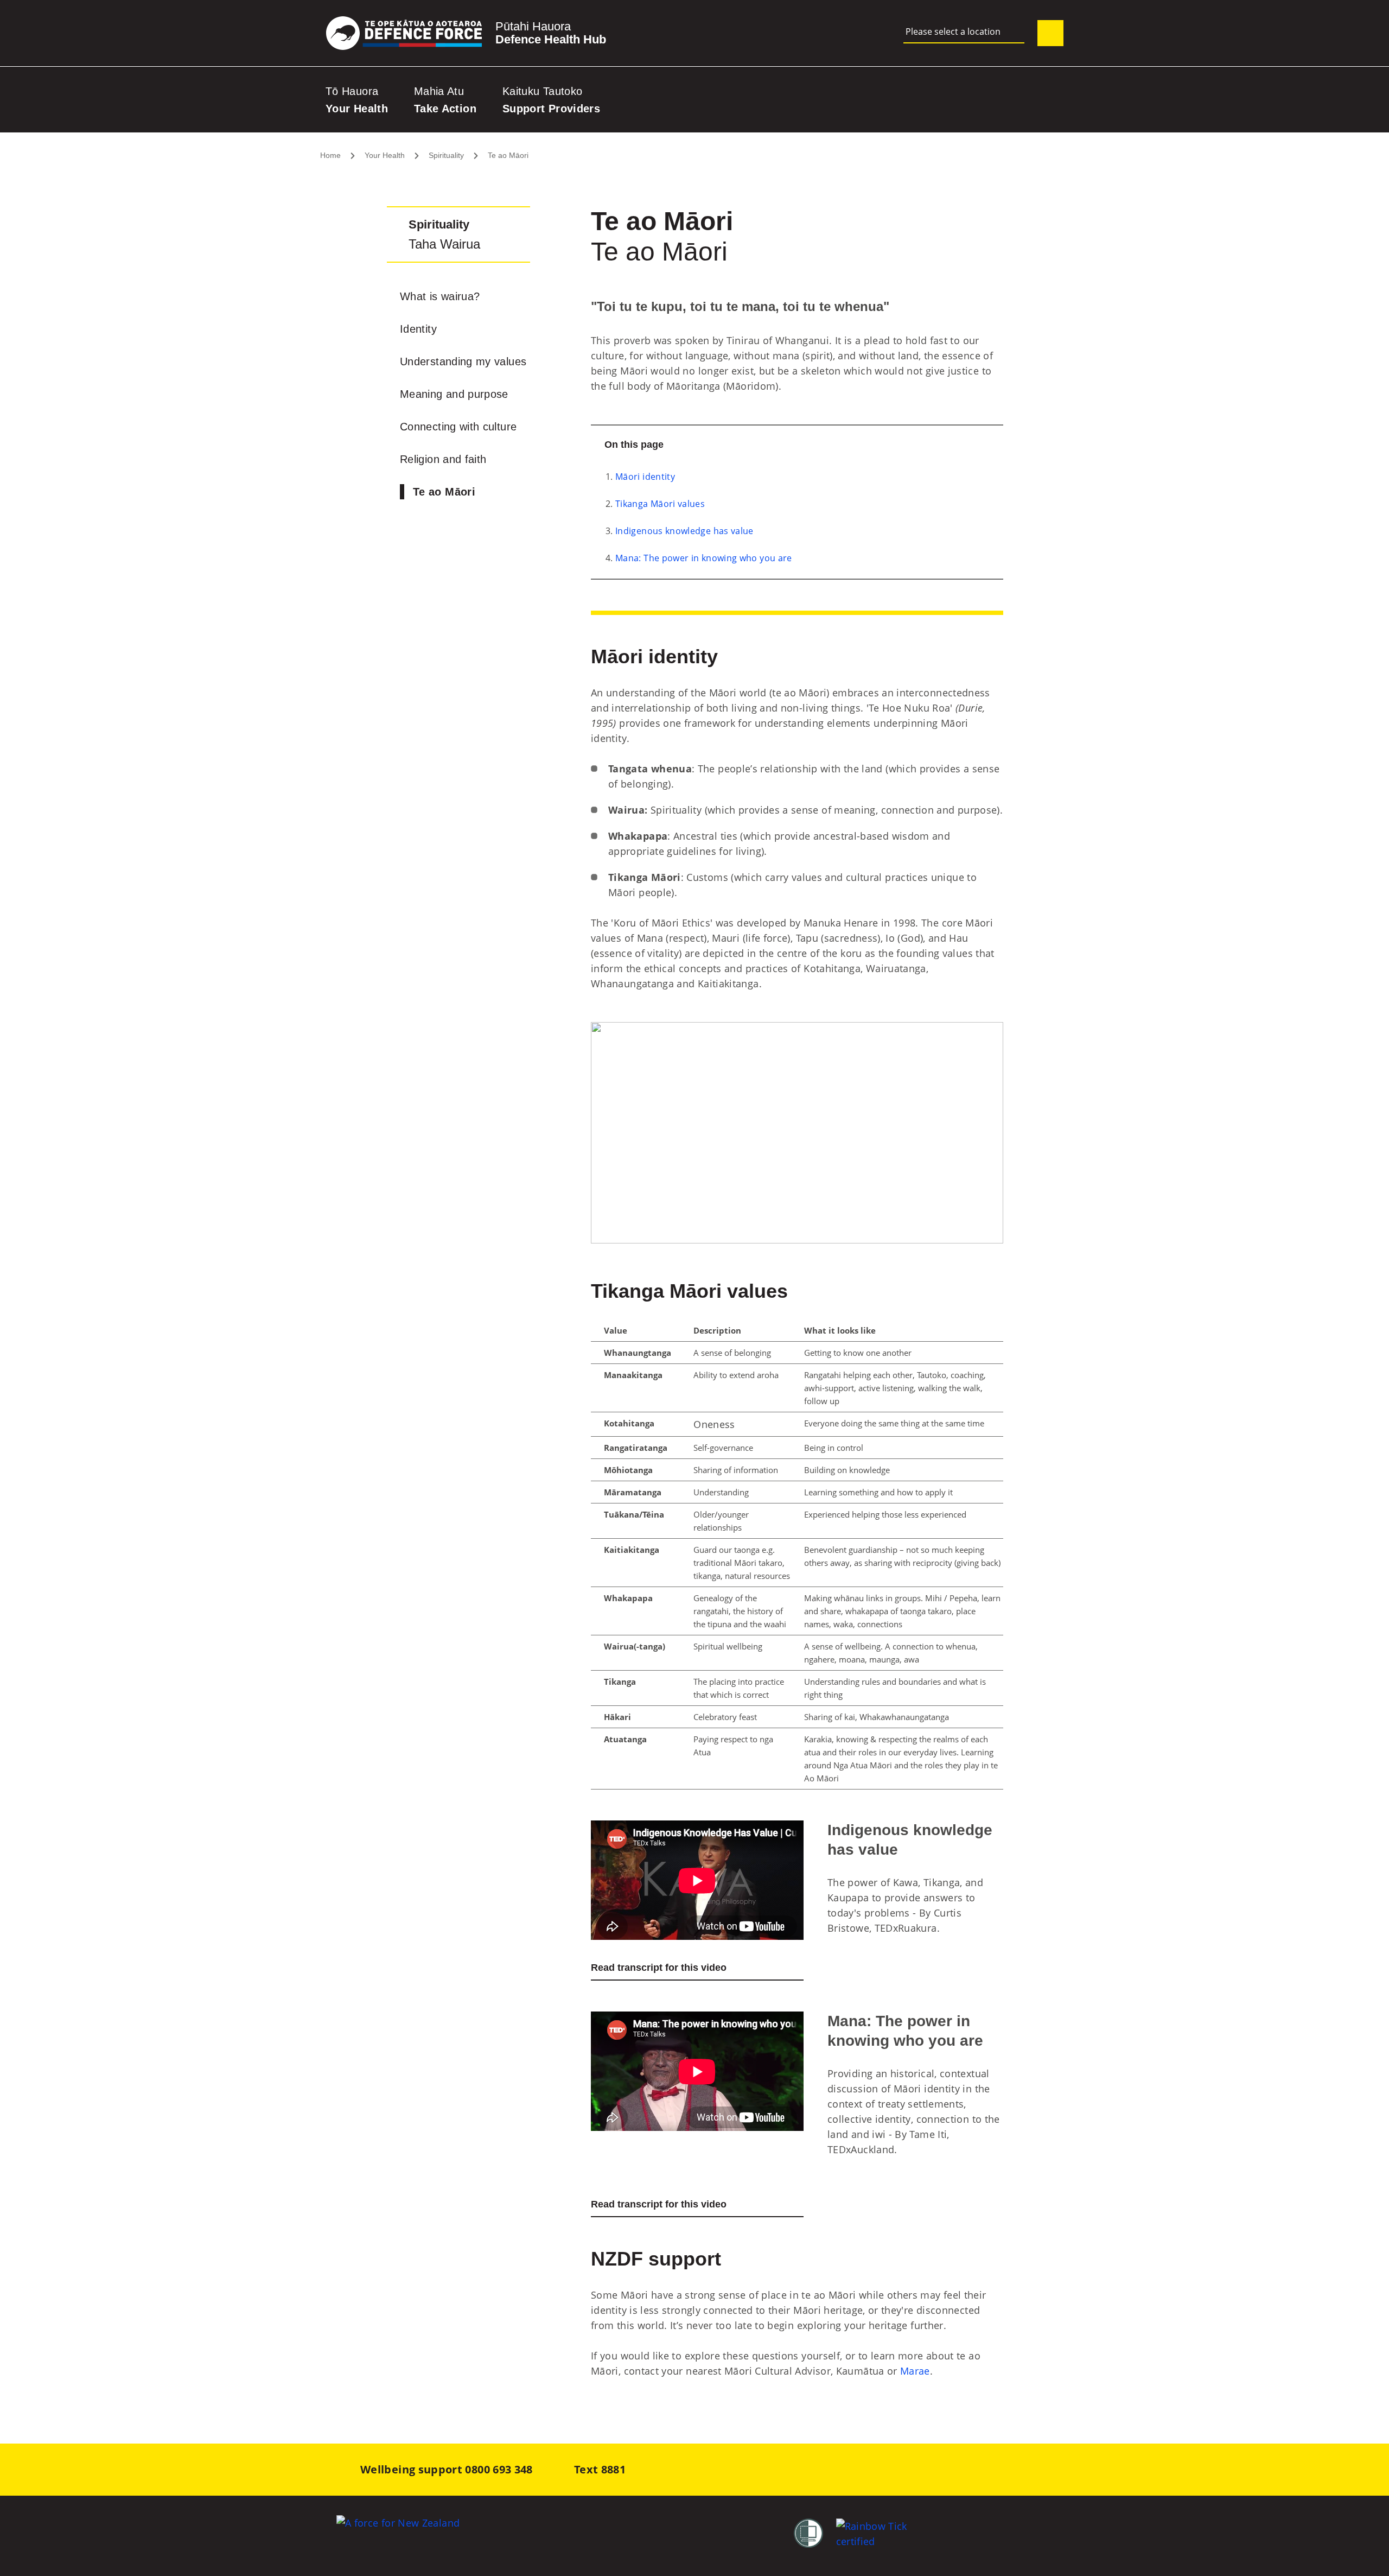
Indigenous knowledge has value (684, 531)
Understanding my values (463, 361)
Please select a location (953, 32)
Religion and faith (443, 459)
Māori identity (645, 477)
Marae (915, 2371)
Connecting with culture (458, 427)
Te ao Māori (508, 155)
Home (330, 155)
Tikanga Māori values (660, 504)
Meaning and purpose (454, 394)
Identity (418, 329)
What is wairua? (440, 296)
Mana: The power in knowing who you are (704, 558)
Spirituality (446, 155)
